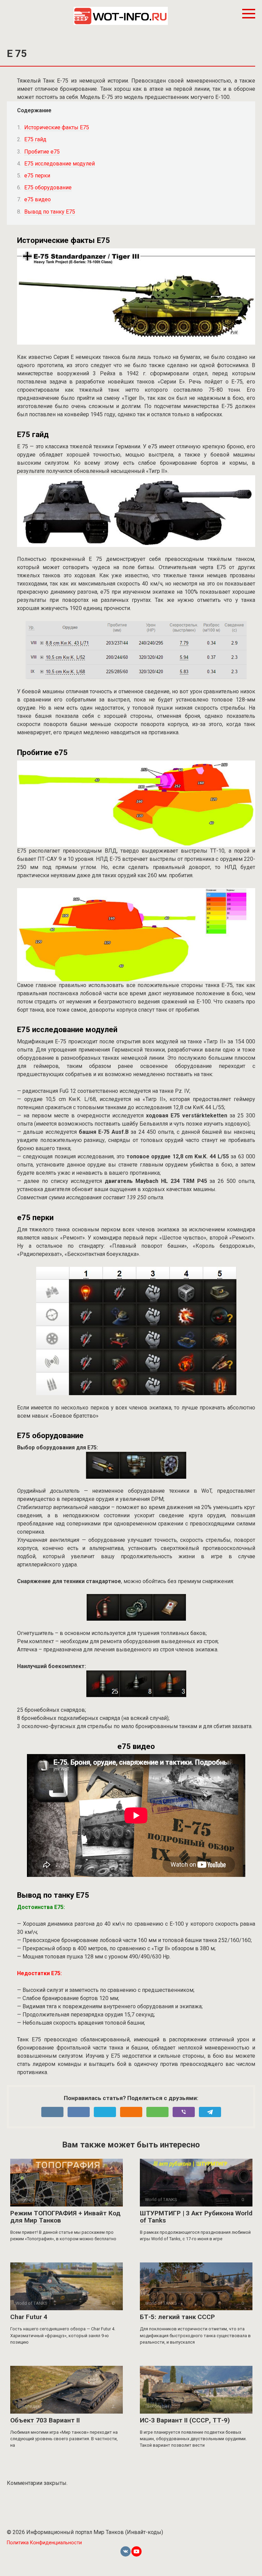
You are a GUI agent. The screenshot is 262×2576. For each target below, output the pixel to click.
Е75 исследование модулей (60, 164)
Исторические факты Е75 (57, 127)
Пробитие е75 (42, 152)
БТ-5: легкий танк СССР (177, 2317)
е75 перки (37, 176)
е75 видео (38, 199)
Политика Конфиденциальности (44, 2543)
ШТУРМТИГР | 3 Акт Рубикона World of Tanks (196, 2217)
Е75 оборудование (48, 187)
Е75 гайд (35, 139)
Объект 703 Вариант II (45, 2420)
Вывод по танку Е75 (50, 212)
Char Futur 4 (29, 2317)
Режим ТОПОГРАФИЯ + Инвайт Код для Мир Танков (65, 2217)
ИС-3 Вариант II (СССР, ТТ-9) (185, 2420)
